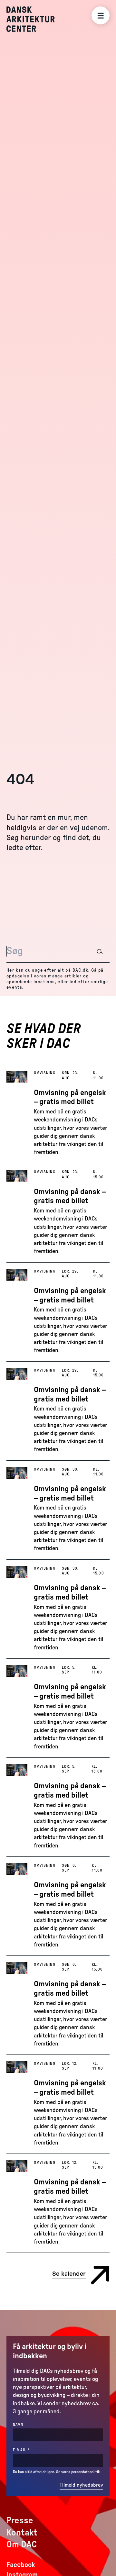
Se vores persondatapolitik (78, 2472)
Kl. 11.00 (98, 1075)
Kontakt (22, 2533)
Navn (18, 2425)
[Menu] (101, 15)
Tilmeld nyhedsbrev (81, 2485)
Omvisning (45, 1073)
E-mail (33, 2450)
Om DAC (22, 2544)
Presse (20, 2520)
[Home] (35, 19)
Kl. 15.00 (99, 1174)
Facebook (21, 2565)
